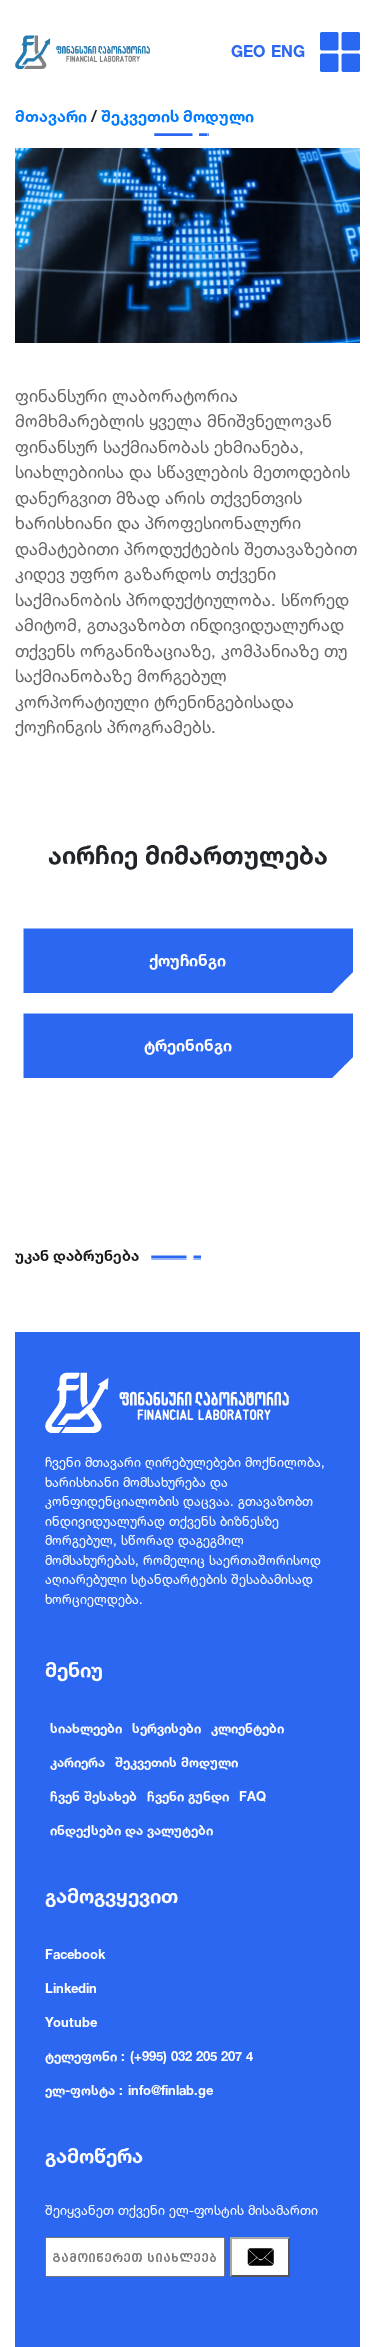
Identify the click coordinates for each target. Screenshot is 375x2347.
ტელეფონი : (85, 2056)
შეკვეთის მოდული (177, 116)
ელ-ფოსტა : (84, 2090)
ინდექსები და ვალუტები (131, 1830)
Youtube (71, 2022)
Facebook (75, 1954)
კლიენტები (247, 1728)
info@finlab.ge (170, 2090)
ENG (288, 51)
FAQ (252, 1796)
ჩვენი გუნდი (188, 1796)
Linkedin (71, 1988)
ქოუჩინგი (187, 960)
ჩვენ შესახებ (93, 1796)
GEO (248, 51)
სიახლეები (86, 1728)
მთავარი (51, 116)
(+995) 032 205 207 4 (191, 2056)
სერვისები (166, 1728)
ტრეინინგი (188, 1045)
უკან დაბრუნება (77, 1255)
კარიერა (77, 1762)
